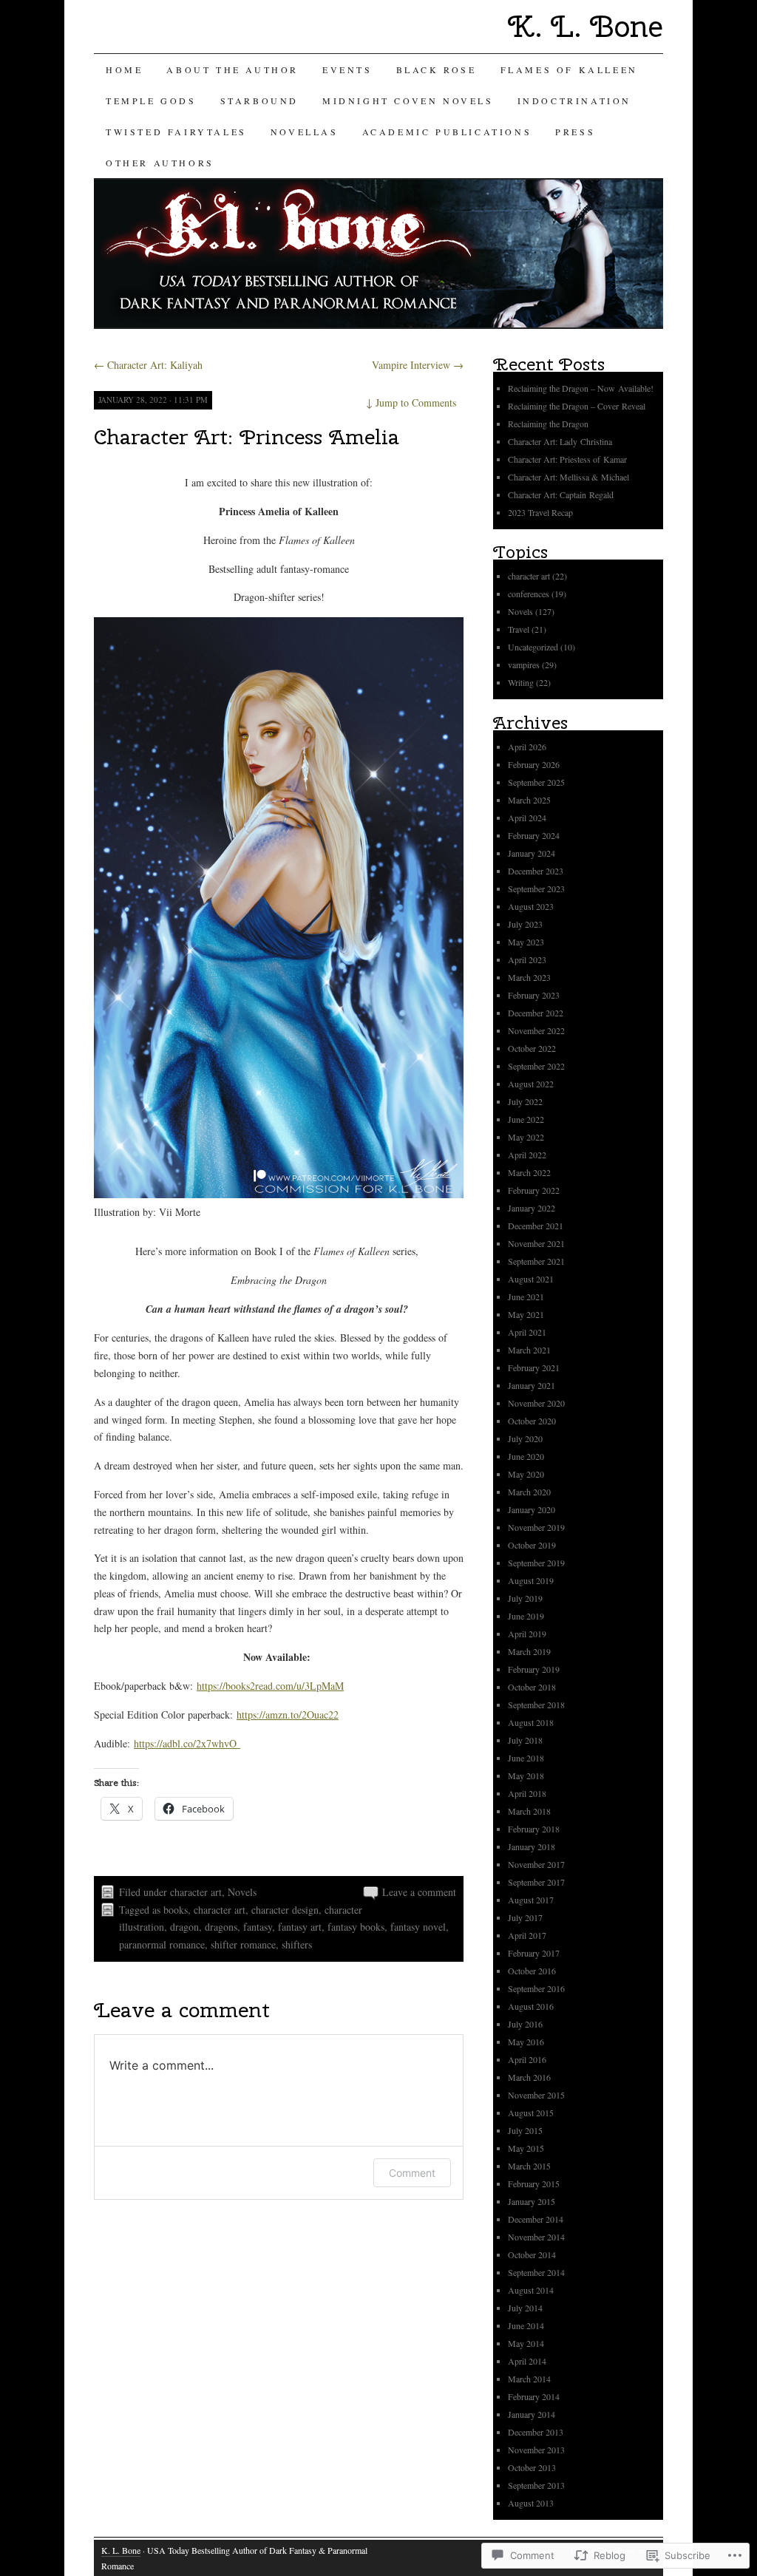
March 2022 (529, 1172)
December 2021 (536, 1226)
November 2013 (536, 2450)
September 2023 (536, 888)
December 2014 (536, 2219)
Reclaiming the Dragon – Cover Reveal (577, 406)
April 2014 (527, 2361)
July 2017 (525, 1917)
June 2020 (526, 1456)
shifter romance (243, 1944)
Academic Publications (447, 132)
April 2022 (527, 1155)
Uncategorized (533, 647)
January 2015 (532, 2201)
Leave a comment (419, 1892)
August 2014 (531, 2290)
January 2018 (532, 1846)
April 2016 (527, 2059)
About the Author (232, 69)
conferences (529, 594)
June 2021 (526, 1297)
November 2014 (536, 2237)
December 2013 (536, 2432)
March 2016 (529, 2077)
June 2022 (526, 1119)
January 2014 (532, 2414)
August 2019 (531, 1580)
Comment (412, 2173)
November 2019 (536, 1527)
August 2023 (531, 906)
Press (575, 132)
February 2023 (534, 995)
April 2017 (527, 1935)
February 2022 (534, 1190)
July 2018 (525, 1740)
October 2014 (532, 2254)
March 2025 (529, 800)
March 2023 (529, 977)
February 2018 (534, 1829)
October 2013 (532, 2467)
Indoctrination (574, 101)
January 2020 (532, 1509)
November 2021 (536, 1243)
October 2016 (532, 1971)
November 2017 (536, 1864)
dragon (184, 1927)
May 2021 (526, 1314)
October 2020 (532, 1421)
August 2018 (531, 1722)
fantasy (258, 1927)
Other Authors (160, 163)
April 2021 (527, 1332)
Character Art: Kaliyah (148, 365)
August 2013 (531, 2503)
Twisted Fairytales (176, 132)
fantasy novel (418, 1927)
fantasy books (356, 1927)
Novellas (305, 132)
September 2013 (536, 2485)
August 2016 (531, 2006)
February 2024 (534, 835)
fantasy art (300, 1927)
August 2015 (531, 2113)
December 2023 (536, 871)
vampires (524, 665)
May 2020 (526, 1474)
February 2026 (534, 764)
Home (124, 69)
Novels (242, 1892)
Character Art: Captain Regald (561, 495)
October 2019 (532, 1545)
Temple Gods (151, 101)
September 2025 (536, 782)
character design (285, 1910)
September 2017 (536, 1882)
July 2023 (525, 924)
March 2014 (529, 2379)
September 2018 (536, 1705)
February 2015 (534, 2184)
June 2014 (526, 2325)
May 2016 (526, 2042)
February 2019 (534, 1669)
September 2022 (536, 1066)
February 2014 (534, 2396)
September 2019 (536, 1563)
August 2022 (531, 1084)
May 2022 (526, 1137)
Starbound (259, 101)
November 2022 (536, 1030)
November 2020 (536, 1403)
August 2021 (531, 1279)
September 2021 (536, 1261)
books (176, 1910)
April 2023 (527, 959)
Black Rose (437, 69)
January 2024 (532, 853)
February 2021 (534, 1367)
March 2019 (529, 1651)
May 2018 (526, 1775)
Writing (521, 682)
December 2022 (536, 1013)
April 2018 (527, 1793)
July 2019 (525, 1598)
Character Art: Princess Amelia (247, 436)
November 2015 (536, 2095)
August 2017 (531, 1900)
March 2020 (529, 1492)
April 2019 (527, 1634)
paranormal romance (162, 1944)
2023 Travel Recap (542, 512)
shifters (297, 1944)
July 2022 (525, 1101)
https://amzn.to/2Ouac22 (288, 1714)
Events (347, 69)
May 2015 (526, 2148)
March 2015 (529, 2166)
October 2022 (532, 1048)
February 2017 (534, 1953)
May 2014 (526, 2343)
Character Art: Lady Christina (560, 441)
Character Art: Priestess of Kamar (567, 459)
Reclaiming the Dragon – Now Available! (581, 388)
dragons (221, 1927)
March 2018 (529, 1811)
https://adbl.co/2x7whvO (187, 1743)
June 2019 (526, 1616)
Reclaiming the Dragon (548, 424)
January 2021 (532, 1385)
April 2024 (527, 818)
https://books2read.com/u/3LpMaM (270, 1686)
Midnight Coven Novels (408, 101)
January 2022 (532, 1208)
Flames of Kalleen (569, 69)
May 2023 (526, 942)
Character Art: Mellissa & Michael (568, 477)
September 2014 (536, 2272)
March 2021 (529, 1350)
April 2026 (527, 747)
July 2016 (525, 2024)
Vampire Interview (418, 365)
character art (196, 1892)
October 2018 (532, 1687)
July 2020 (525, 1438)
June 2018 (526, 1758)
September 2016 (536, 1988)
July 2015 (525, 2130)
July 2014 (525, 2308)
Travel (519, 629)
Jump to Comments (411, 402)
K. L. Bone (585, 26)
